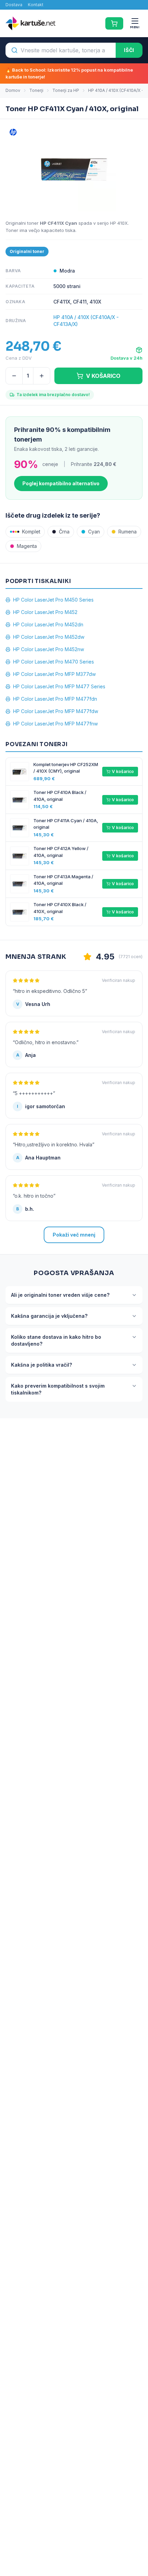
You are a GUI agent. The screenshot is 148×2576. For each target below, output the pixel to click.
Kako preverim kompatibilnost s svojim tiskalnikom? (58, 1389)
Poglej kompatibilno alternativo (61, 483)
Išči (129, 50)
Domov (13, 90)
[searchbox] (61, 50)
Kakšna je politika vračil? (41, 1365)
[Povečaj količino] (42, 376)
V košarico (123, 771)
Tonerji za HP (66, 90)
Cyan (94, 532)
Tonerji (36, 90)
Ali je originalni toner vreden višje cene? (60, 1295)
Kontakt (36, 5)
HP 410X (119, 223)
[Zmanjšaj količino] (14, 376)
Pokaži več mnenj (74, 1235)
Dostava (14, 5)
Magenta (27, 546)
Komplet (31, 532)
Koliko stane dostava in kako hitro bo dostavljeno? (56, 1340)
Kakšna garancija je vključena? (49, 1316)
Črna (64, 532)
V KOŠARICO (103, 376)
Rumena (128, 532)
